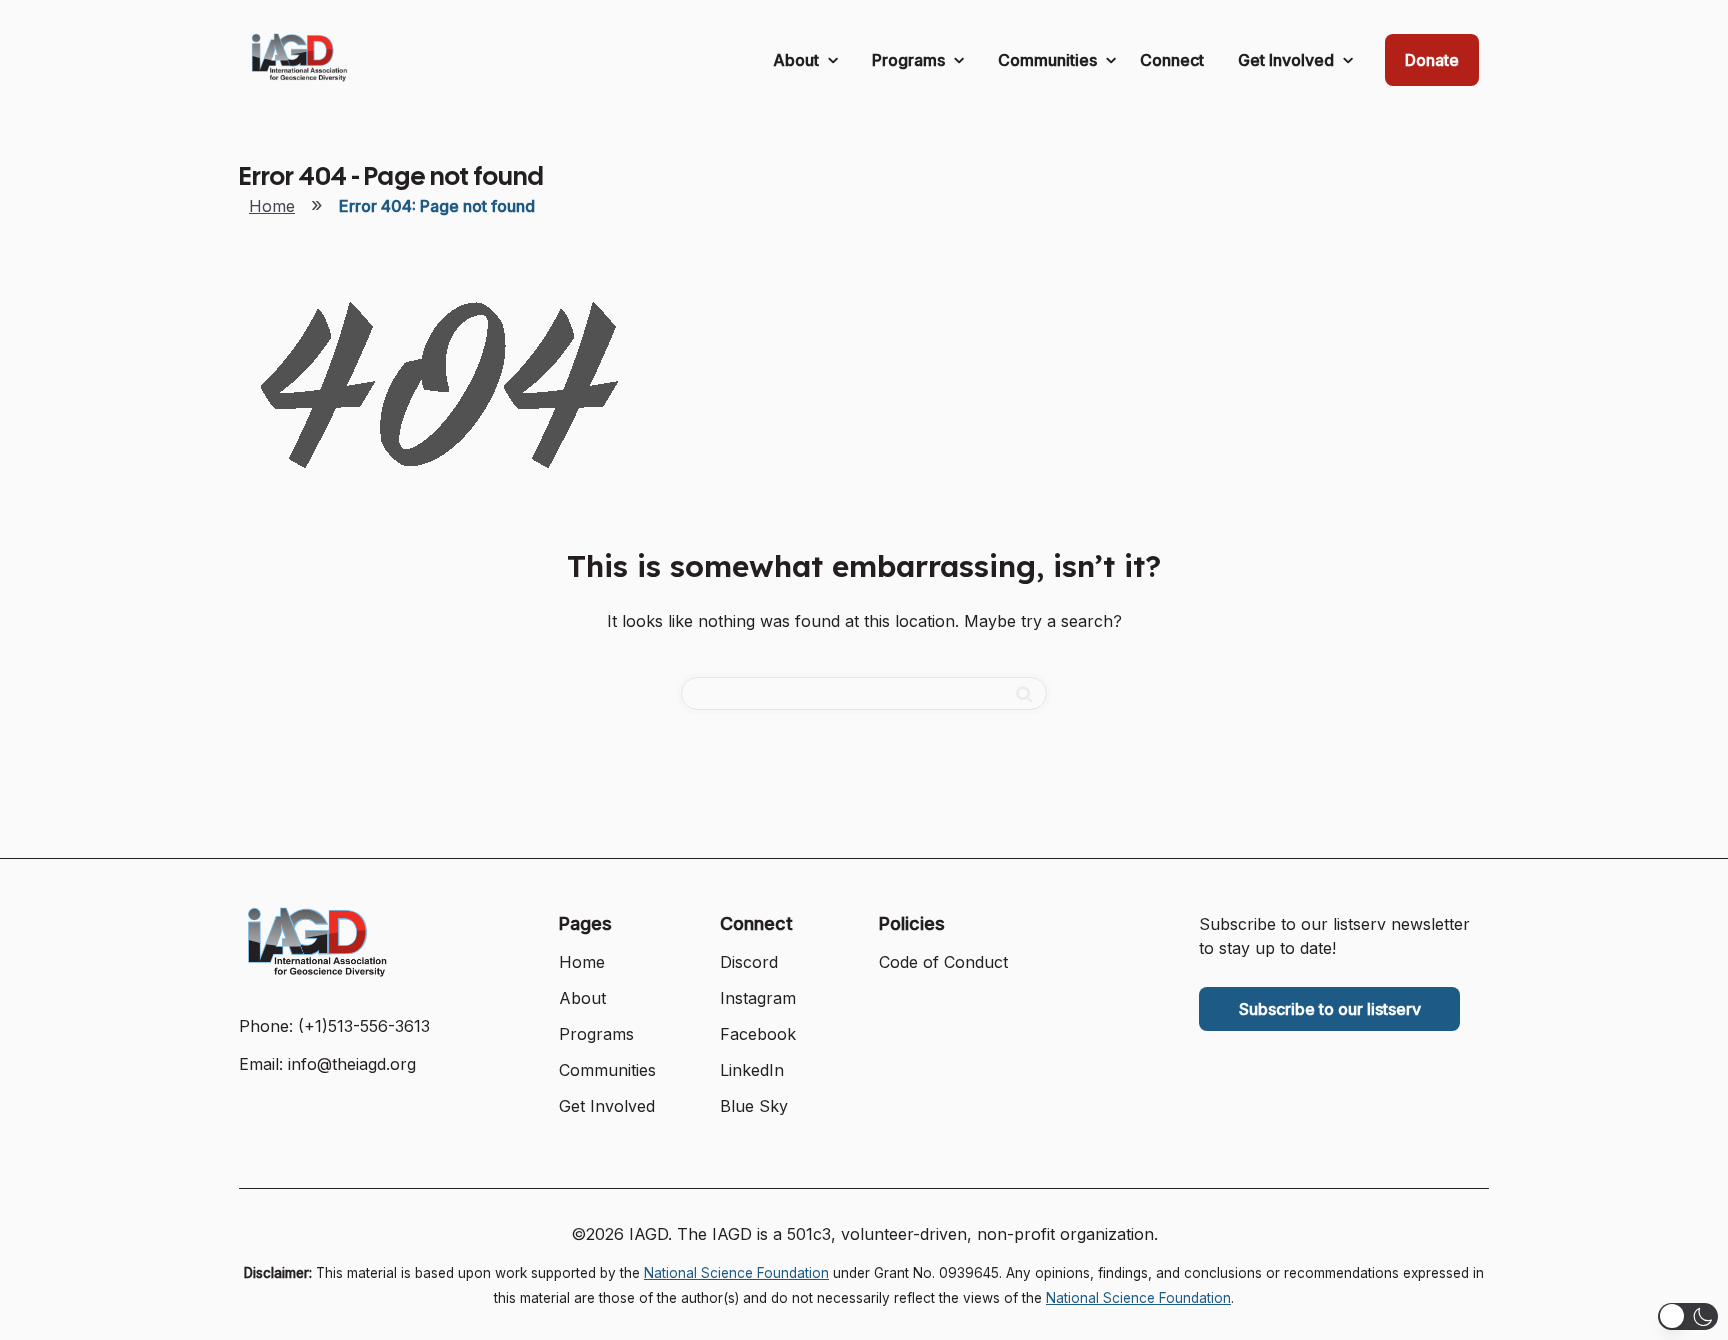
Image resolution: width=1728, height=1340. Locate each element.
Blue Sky (754, 1106)
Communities (1049, 60)
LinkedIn (752, 1070)
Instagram (758, 998)
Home (272, 206)
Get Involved (1288, 60)
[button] (1688, 1316)
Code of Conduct (943, 962)
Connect (1172, 60)
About (798, 60)
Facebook (758, 1034)
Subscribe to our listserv (1330, 1009)
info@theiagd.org (352, 1064)
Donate (1432, 60)
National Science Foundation (736, 1273)
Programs (910, 60)
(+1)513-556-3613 (364, 1026)
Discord (749, 962)
